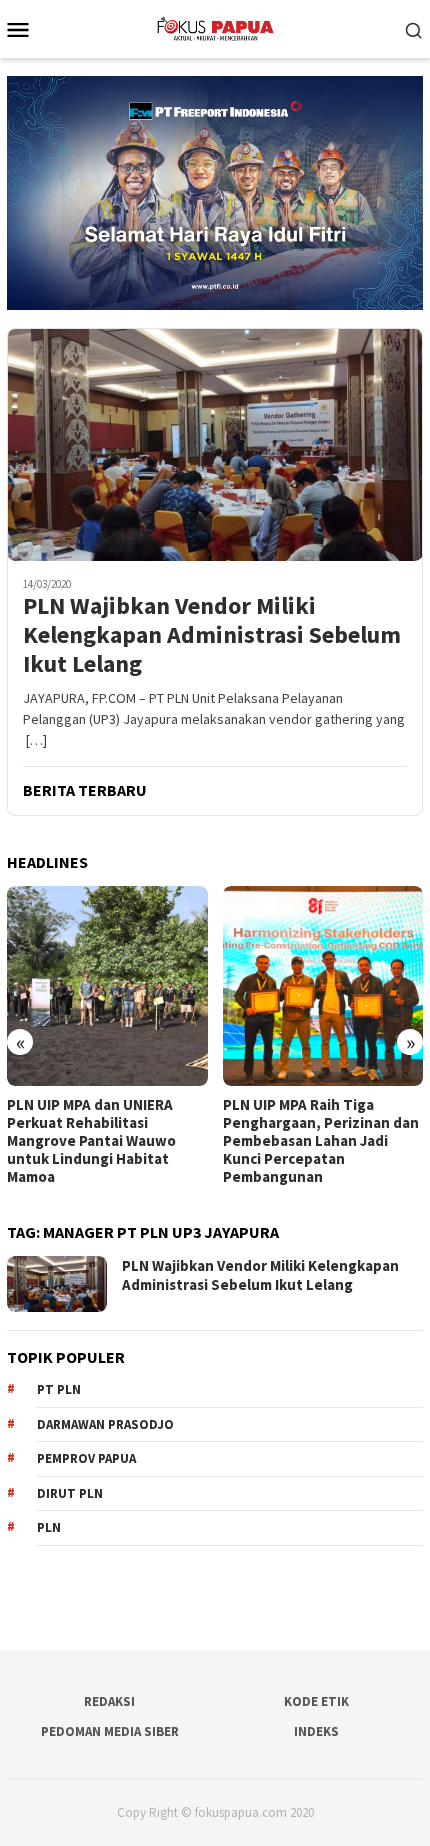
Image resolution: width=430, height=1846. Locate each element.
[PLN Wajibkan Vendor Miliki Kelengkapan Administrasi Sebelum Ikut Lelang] (215, 444)
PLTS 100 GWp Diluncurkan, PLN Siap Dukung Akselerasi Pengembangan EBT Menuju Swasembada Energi (322, 1132)
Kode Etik (316, 1701)
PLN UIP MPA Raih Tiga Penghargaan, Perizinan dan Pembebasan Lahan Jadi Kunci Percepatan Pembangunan (109, 1141)
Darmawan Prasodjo (105, 1424)
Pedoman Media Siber (110, 1731)
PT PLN (59, 1389)
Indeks (316, 1731)
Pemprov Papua (86, 1458)
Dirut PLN (70, 1493)
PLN (49, 1527)
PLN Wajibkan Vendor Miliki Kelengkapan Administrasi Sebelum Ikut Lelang (212, 635)
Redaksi (109, 1701)
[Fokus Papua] (214, 27)
